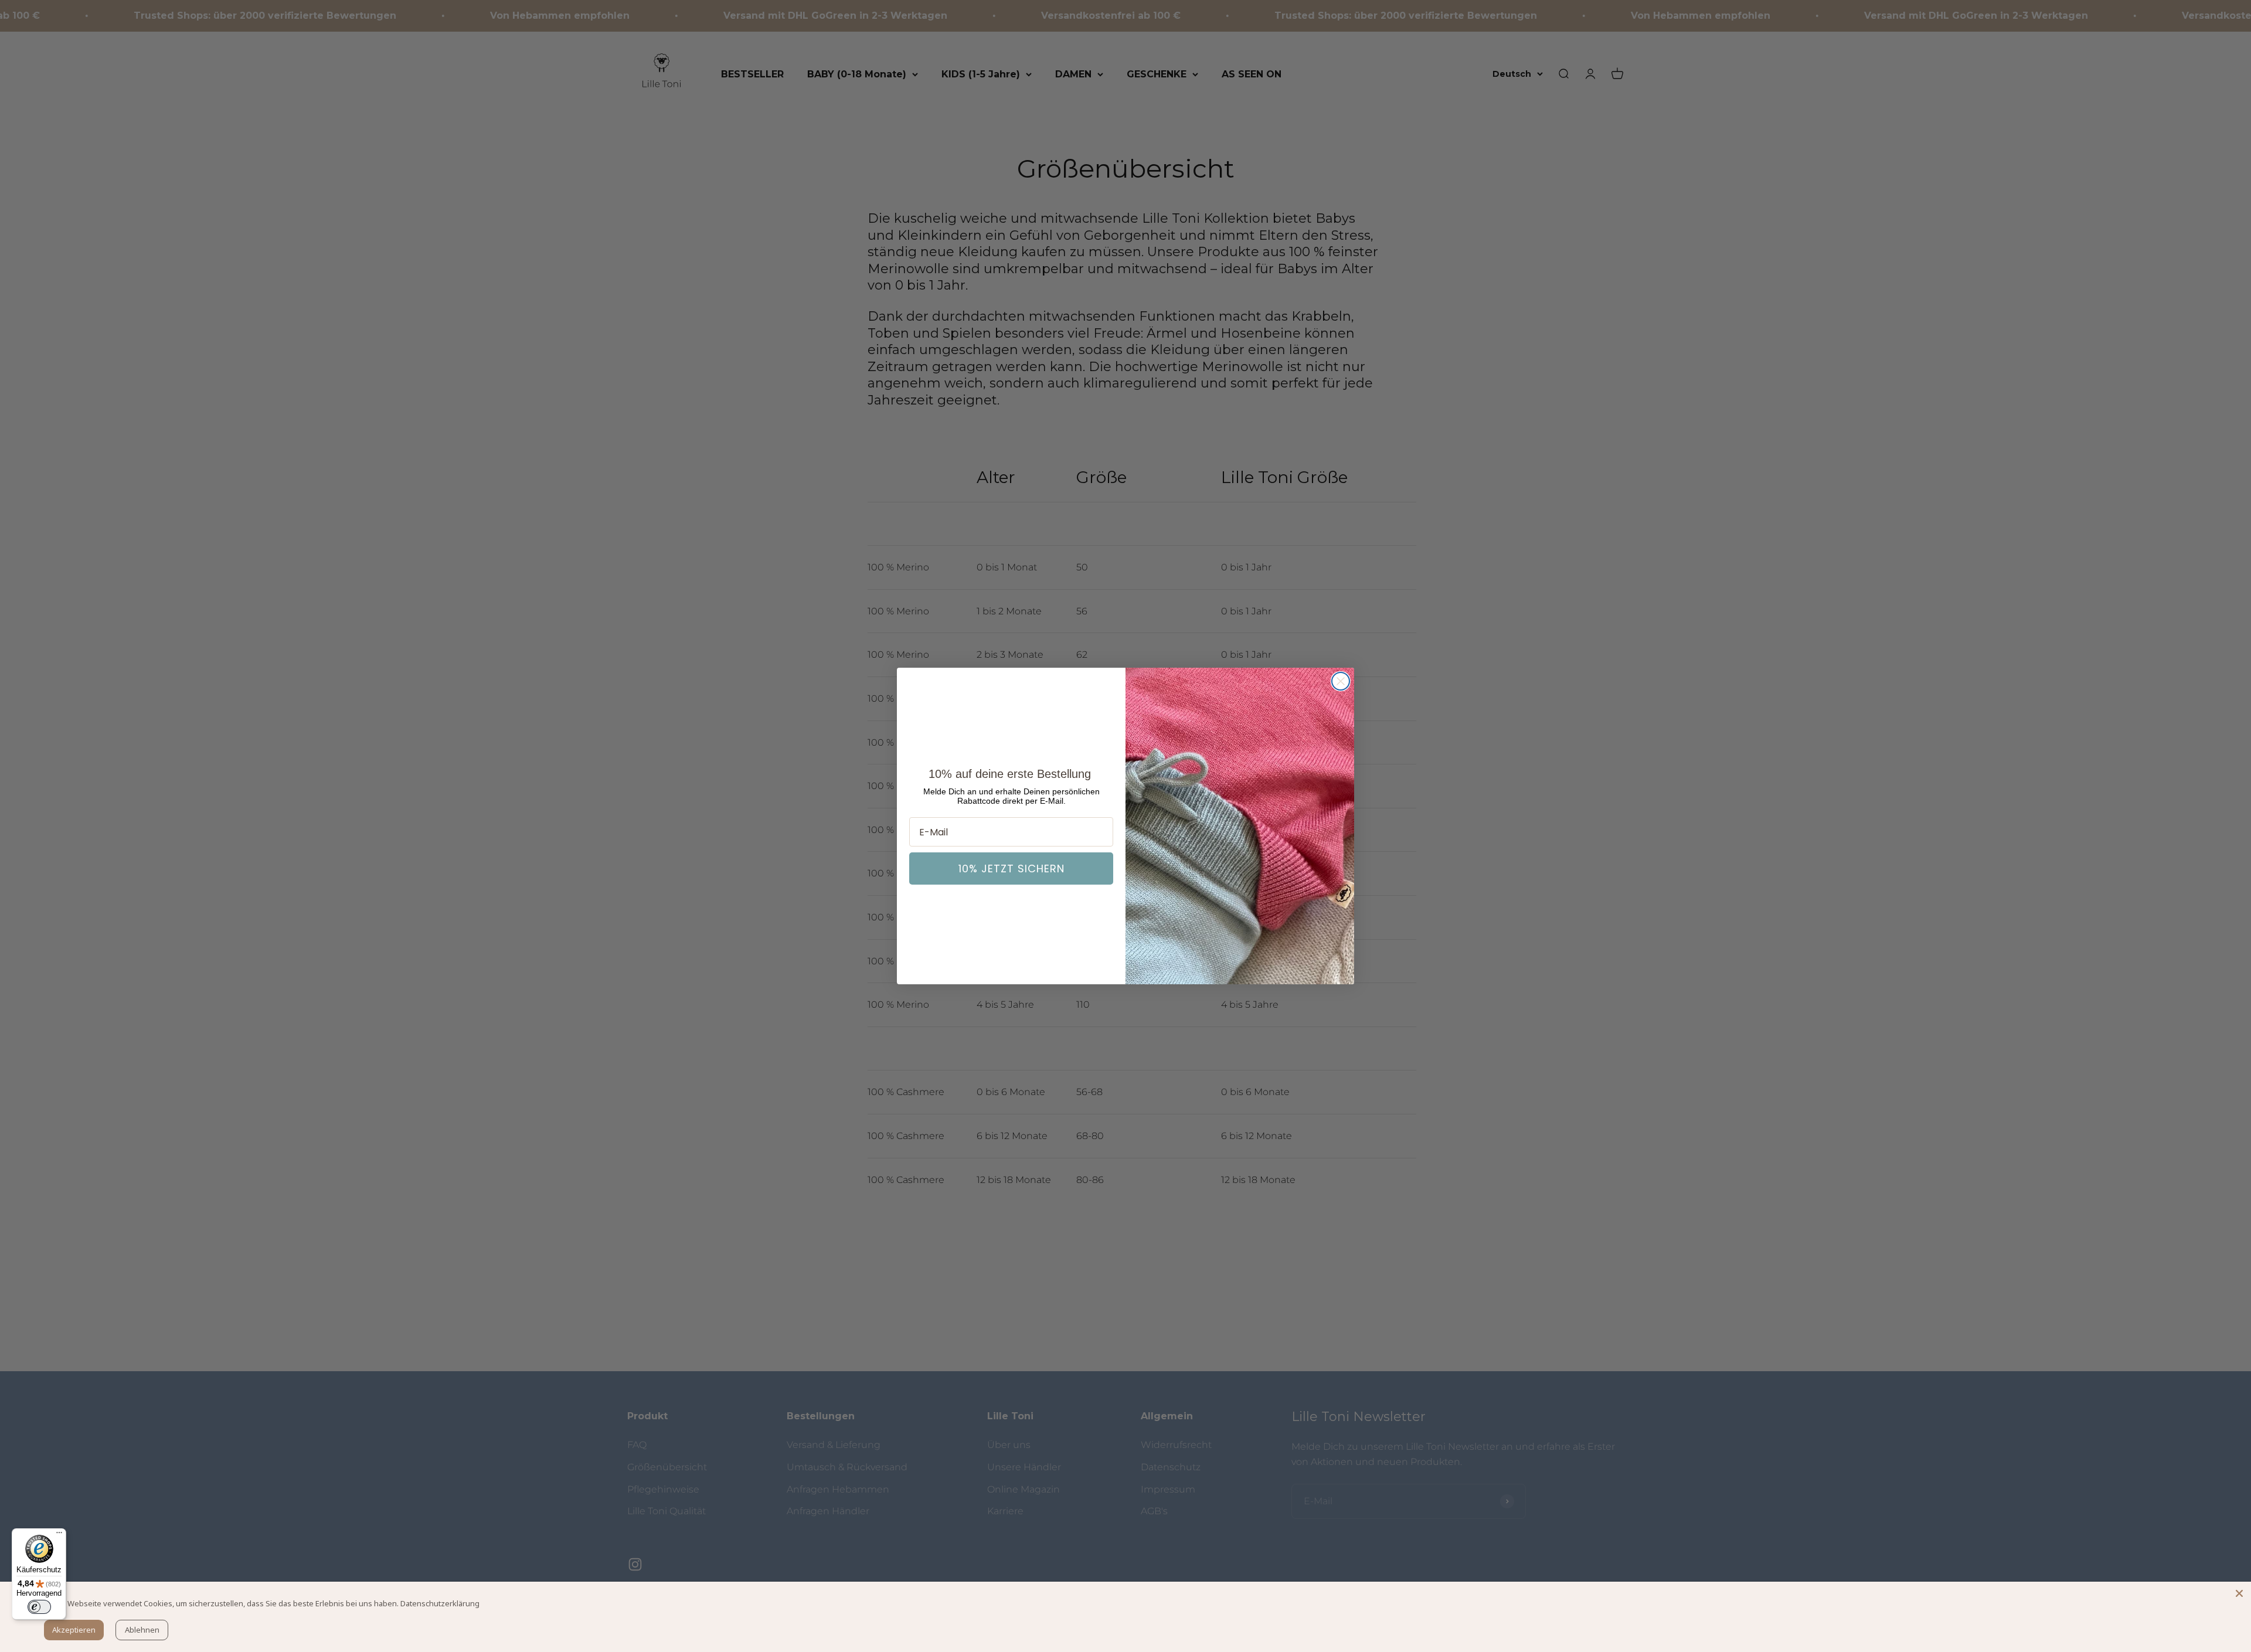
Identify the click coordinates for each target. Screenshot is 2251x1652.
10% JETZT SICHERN (1011, 869)
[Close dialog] (1341, 681)
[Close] (2239, 1593)
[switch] (39, 1607)
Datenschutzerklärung (440, 1603)
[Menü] (59, 1535)
